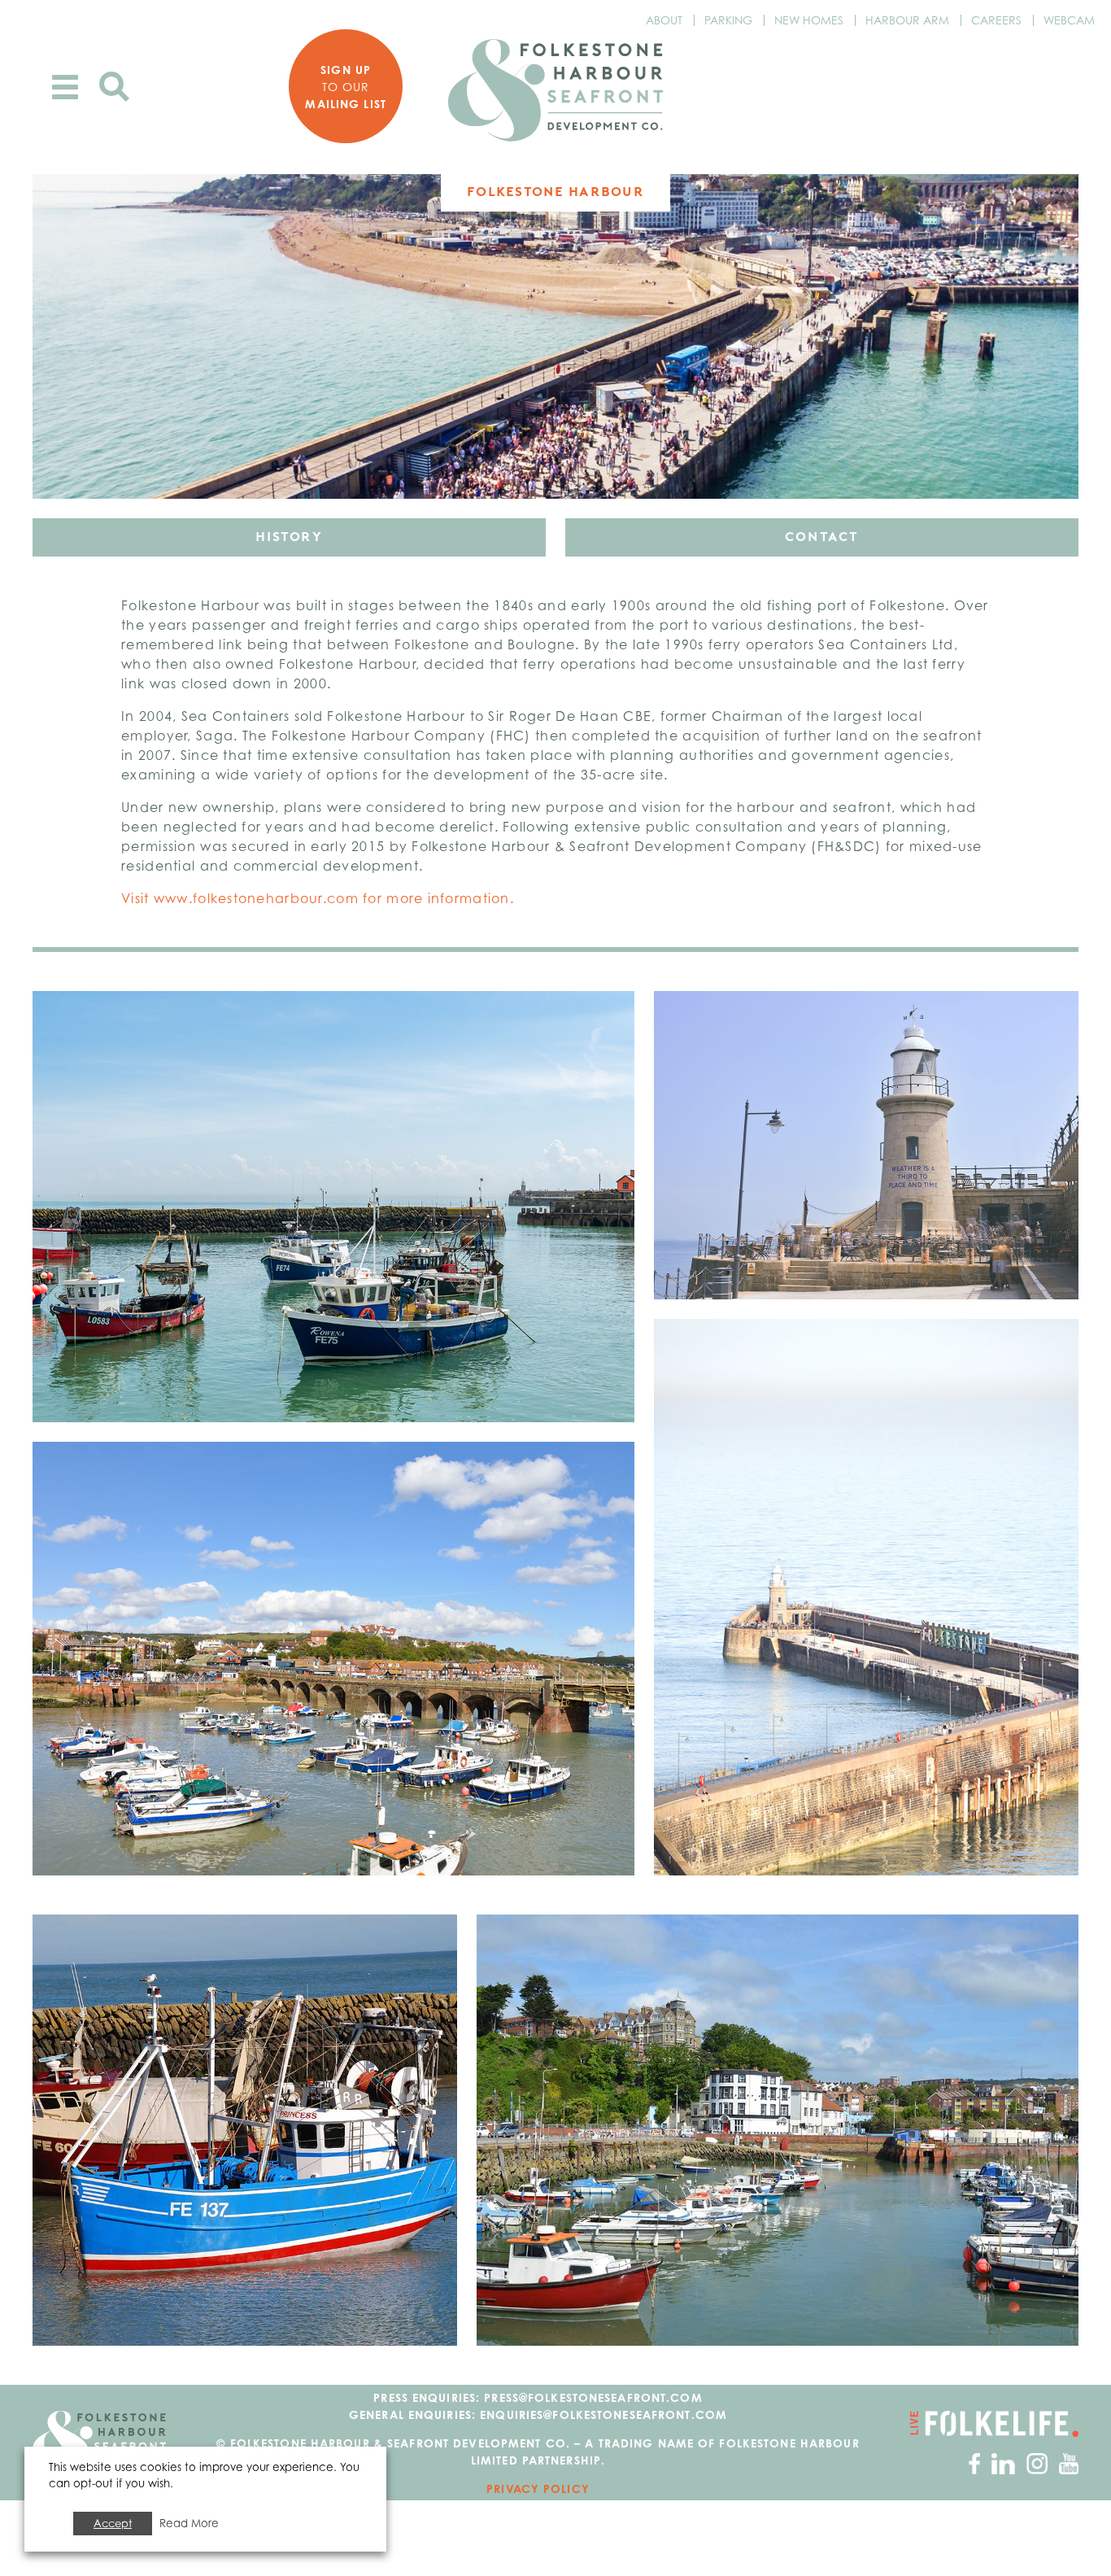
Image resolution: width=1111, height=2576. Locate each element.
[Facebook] (974, 2462)
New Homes (809, 20)
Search (114, 87)
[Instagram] (1037, 2462)
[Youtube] (1069, 2462)
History (289, 537)
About (664, 20)
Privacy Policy (538, 2489)
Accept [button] (113, 2523)
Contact (822, 537)
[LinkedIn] (1003, 2462)
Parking (728, 20)
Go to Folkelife (994, 2424)
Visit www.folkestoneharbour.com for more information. (318, 898)
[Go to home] (555, 90)
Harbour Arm (907, 20)
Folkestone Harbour (555, 192)
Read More (189, 2523)
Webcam (1069, 20)
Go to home (99, 2443)
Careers (996, 20)
